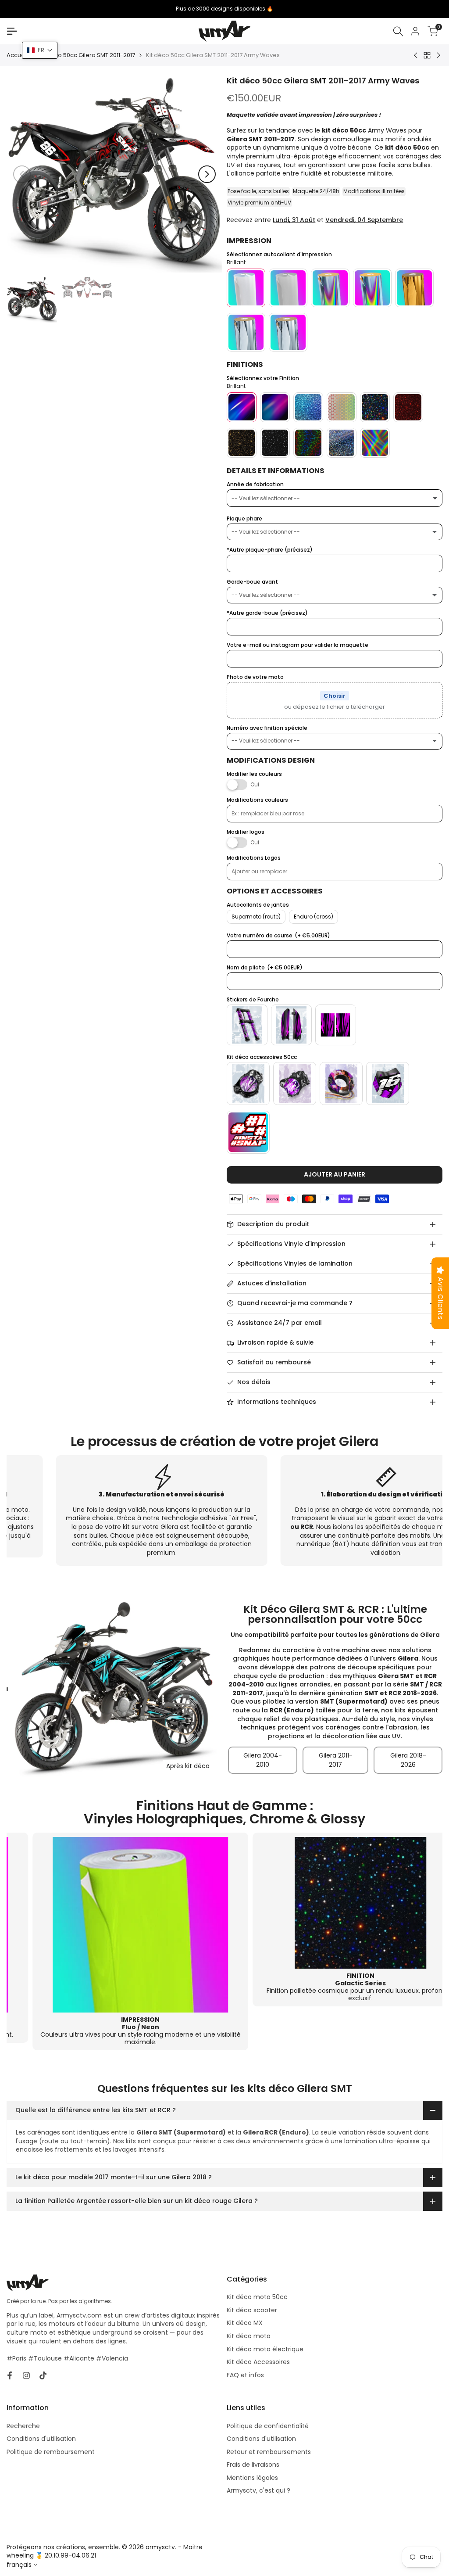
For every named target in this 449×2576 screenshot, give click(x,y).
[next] (207, 174)
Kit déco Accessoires (258, 2362)
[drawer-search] (398, 31)
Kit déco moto (249, 2336)
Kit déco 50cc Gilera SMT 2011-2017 (87, 55)
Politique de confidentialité (268, 2426)
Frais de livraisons (253, 2465)
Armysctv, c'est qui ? (258, 2490)
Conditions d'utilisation (41, 2439)
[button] (40, 50)
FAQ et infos (245, 2375)
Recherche (23, 2426)
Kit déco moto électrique (265, 2349)
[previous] (22, 174)
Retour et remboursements (269, 2452)
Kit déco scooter (252, 2310)
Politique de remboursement (51, 2452)
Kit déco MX (245, 2323)
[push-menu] (12, 31)
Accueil (17, 55)
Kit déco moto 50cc (257, 2297)
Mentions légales (252, 2478)
